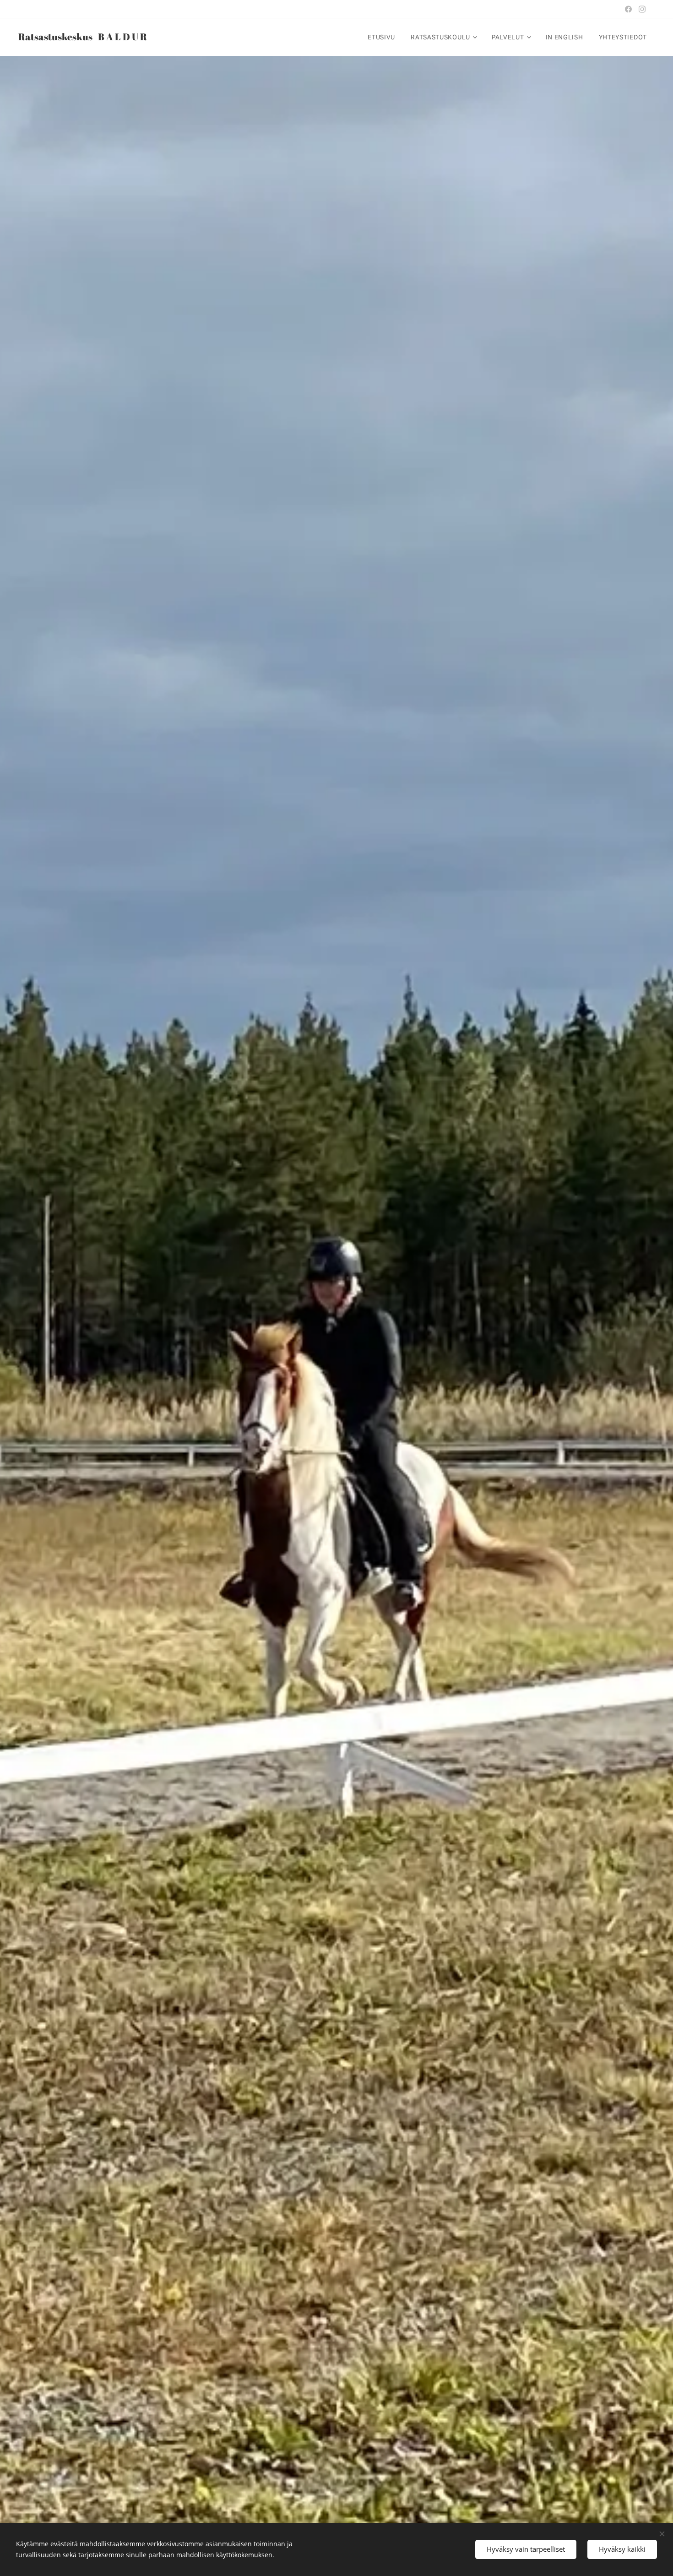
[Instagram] (642, 9)
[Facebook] (628, 9)
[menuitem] (381, 37)
